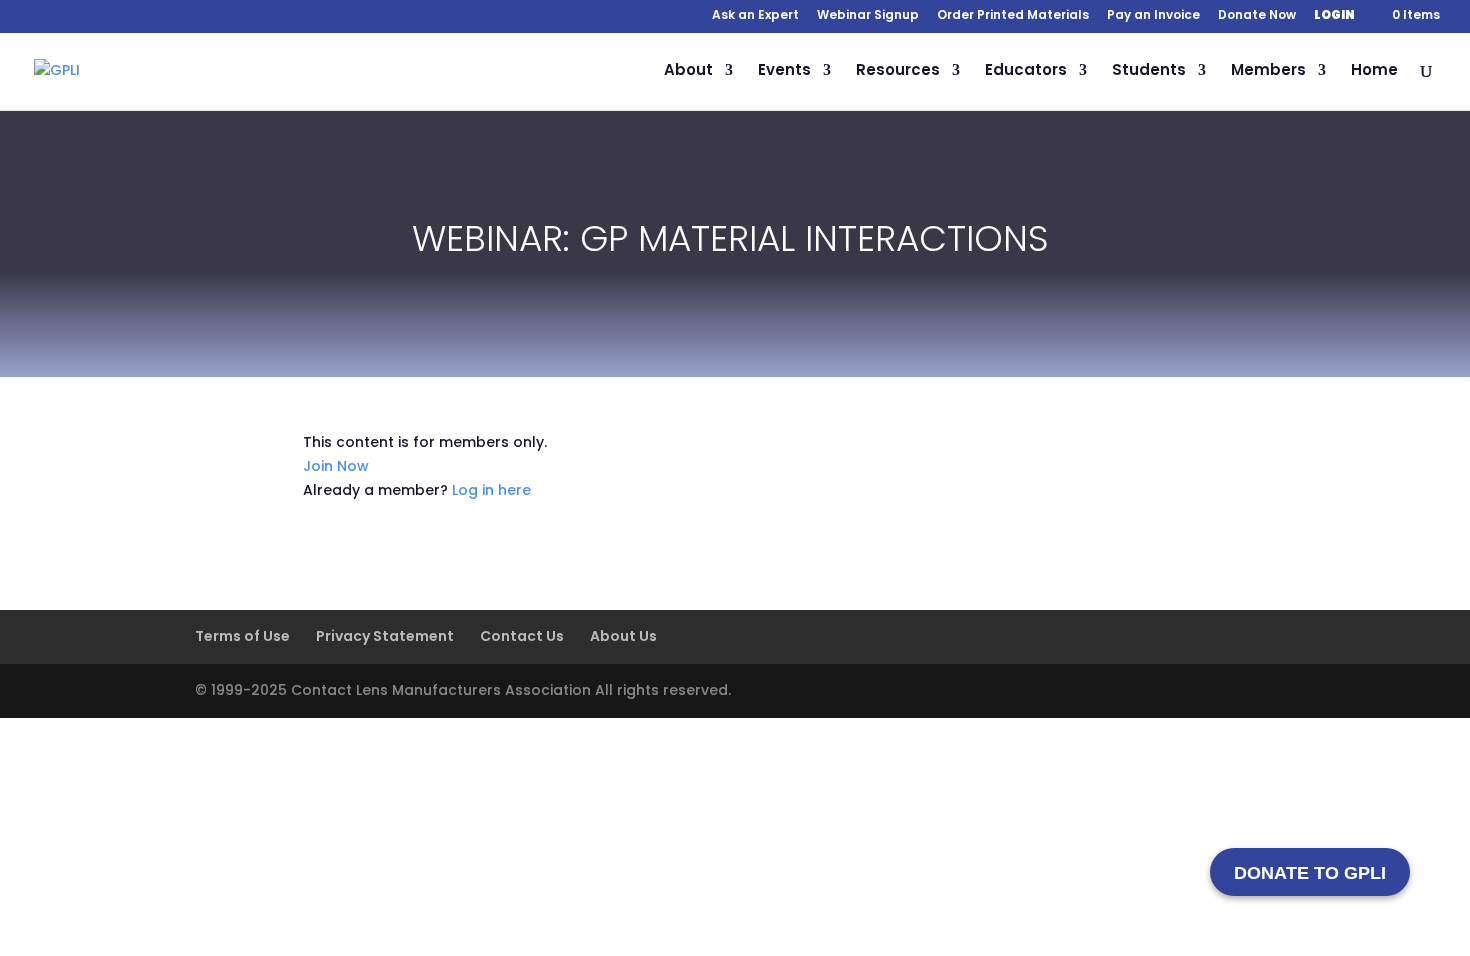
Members (1268, 71)
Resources (898, 71)
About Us (623, 636)
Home (1374, 71)
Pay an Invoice (1153, 16)
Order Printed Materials (1013, 16)
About (688, 71)
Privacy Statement (385, 636)
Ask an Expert (755, 16)
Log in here (491, 490)
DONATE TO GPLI (1310, 873)
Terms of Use (242, 636)
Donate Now (1257, 16)
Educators (1026, 71)
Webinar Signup (868, 16)
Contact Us (522, 636)
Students (1149, 71)
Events (784, 71)
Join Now (336, 466)
